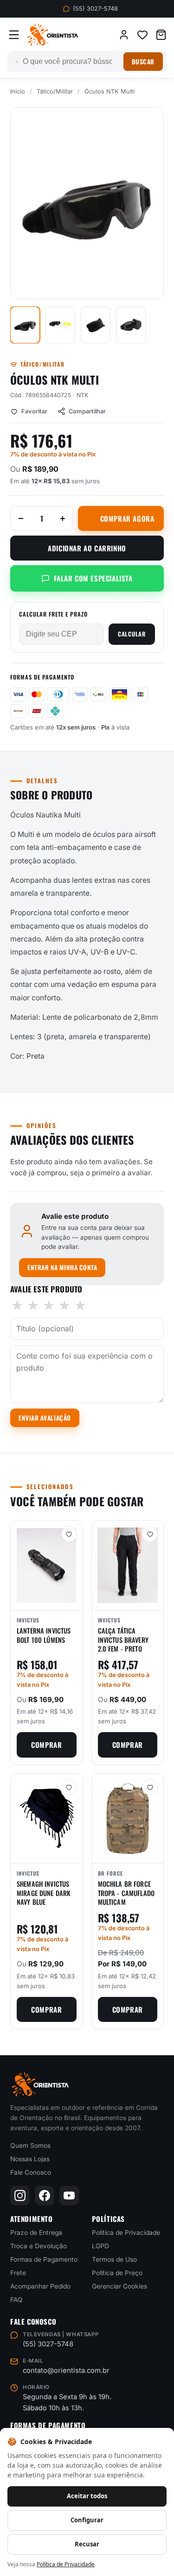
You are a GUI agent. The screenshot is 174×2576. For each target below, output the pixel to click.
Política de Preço (117, 2273)
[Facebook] (45, 2196)
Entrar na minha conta (62, 1267)
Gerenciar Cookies (119, 2286)
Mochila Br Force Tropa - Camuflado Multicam (126, 1893)
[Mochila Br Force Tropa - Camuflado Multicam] (128, 1818)
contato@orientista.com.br (66, 2370)
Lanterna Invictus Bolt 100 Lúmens (44, 1635)
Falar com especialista (93, 578)
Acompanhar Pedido (40, 2286)
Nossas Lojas (30, 2159)
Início (18, 91)
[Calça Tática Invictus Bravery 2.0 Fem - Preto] (128, 1565)
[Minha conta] (124, 35)
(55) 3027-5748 (95, 9)
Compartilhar (87, 411)
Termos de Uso (114, 2259)
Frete (18, 2273)
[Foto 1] (25, 325)
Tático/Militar (55, 91)
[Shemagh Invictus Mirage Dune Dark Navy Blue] (47, 1818)
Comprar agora (127, 518)
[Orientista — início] (53, 35)
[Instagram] (20, 2196)
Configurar (87, 2520)
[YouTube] (69, 2196)
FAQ (16, 2300)
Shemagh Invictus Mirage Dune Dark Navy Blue (44, 1893)
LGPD (100, 2246)
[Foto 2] (60, 325)
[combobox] (71, 62)
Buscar (143, 62)
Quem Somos (30, 2146)
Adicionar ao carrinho (87, 548)
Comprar (46, 1745)
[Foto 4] (131, 325)
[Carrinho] (161, 35)
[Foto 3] (96, 325)
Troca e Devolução (39, 2246)
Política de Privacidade (126, 2233)
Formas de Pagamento (44, 2259)
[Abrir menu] (14, 35)
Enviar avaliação (45, 1418)
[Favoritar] (69, 1534)
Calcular (132, 634)
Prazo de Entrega (36, 2233)
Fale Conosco (31, 2172)
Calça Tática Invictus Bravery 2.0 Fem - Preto (123, 1640)
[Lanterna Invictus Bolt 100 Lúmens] (47, 1565)
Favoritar (34, 411)
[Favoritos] (142, 35)
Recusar (87, 2544)
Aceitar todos (87, 2496)
